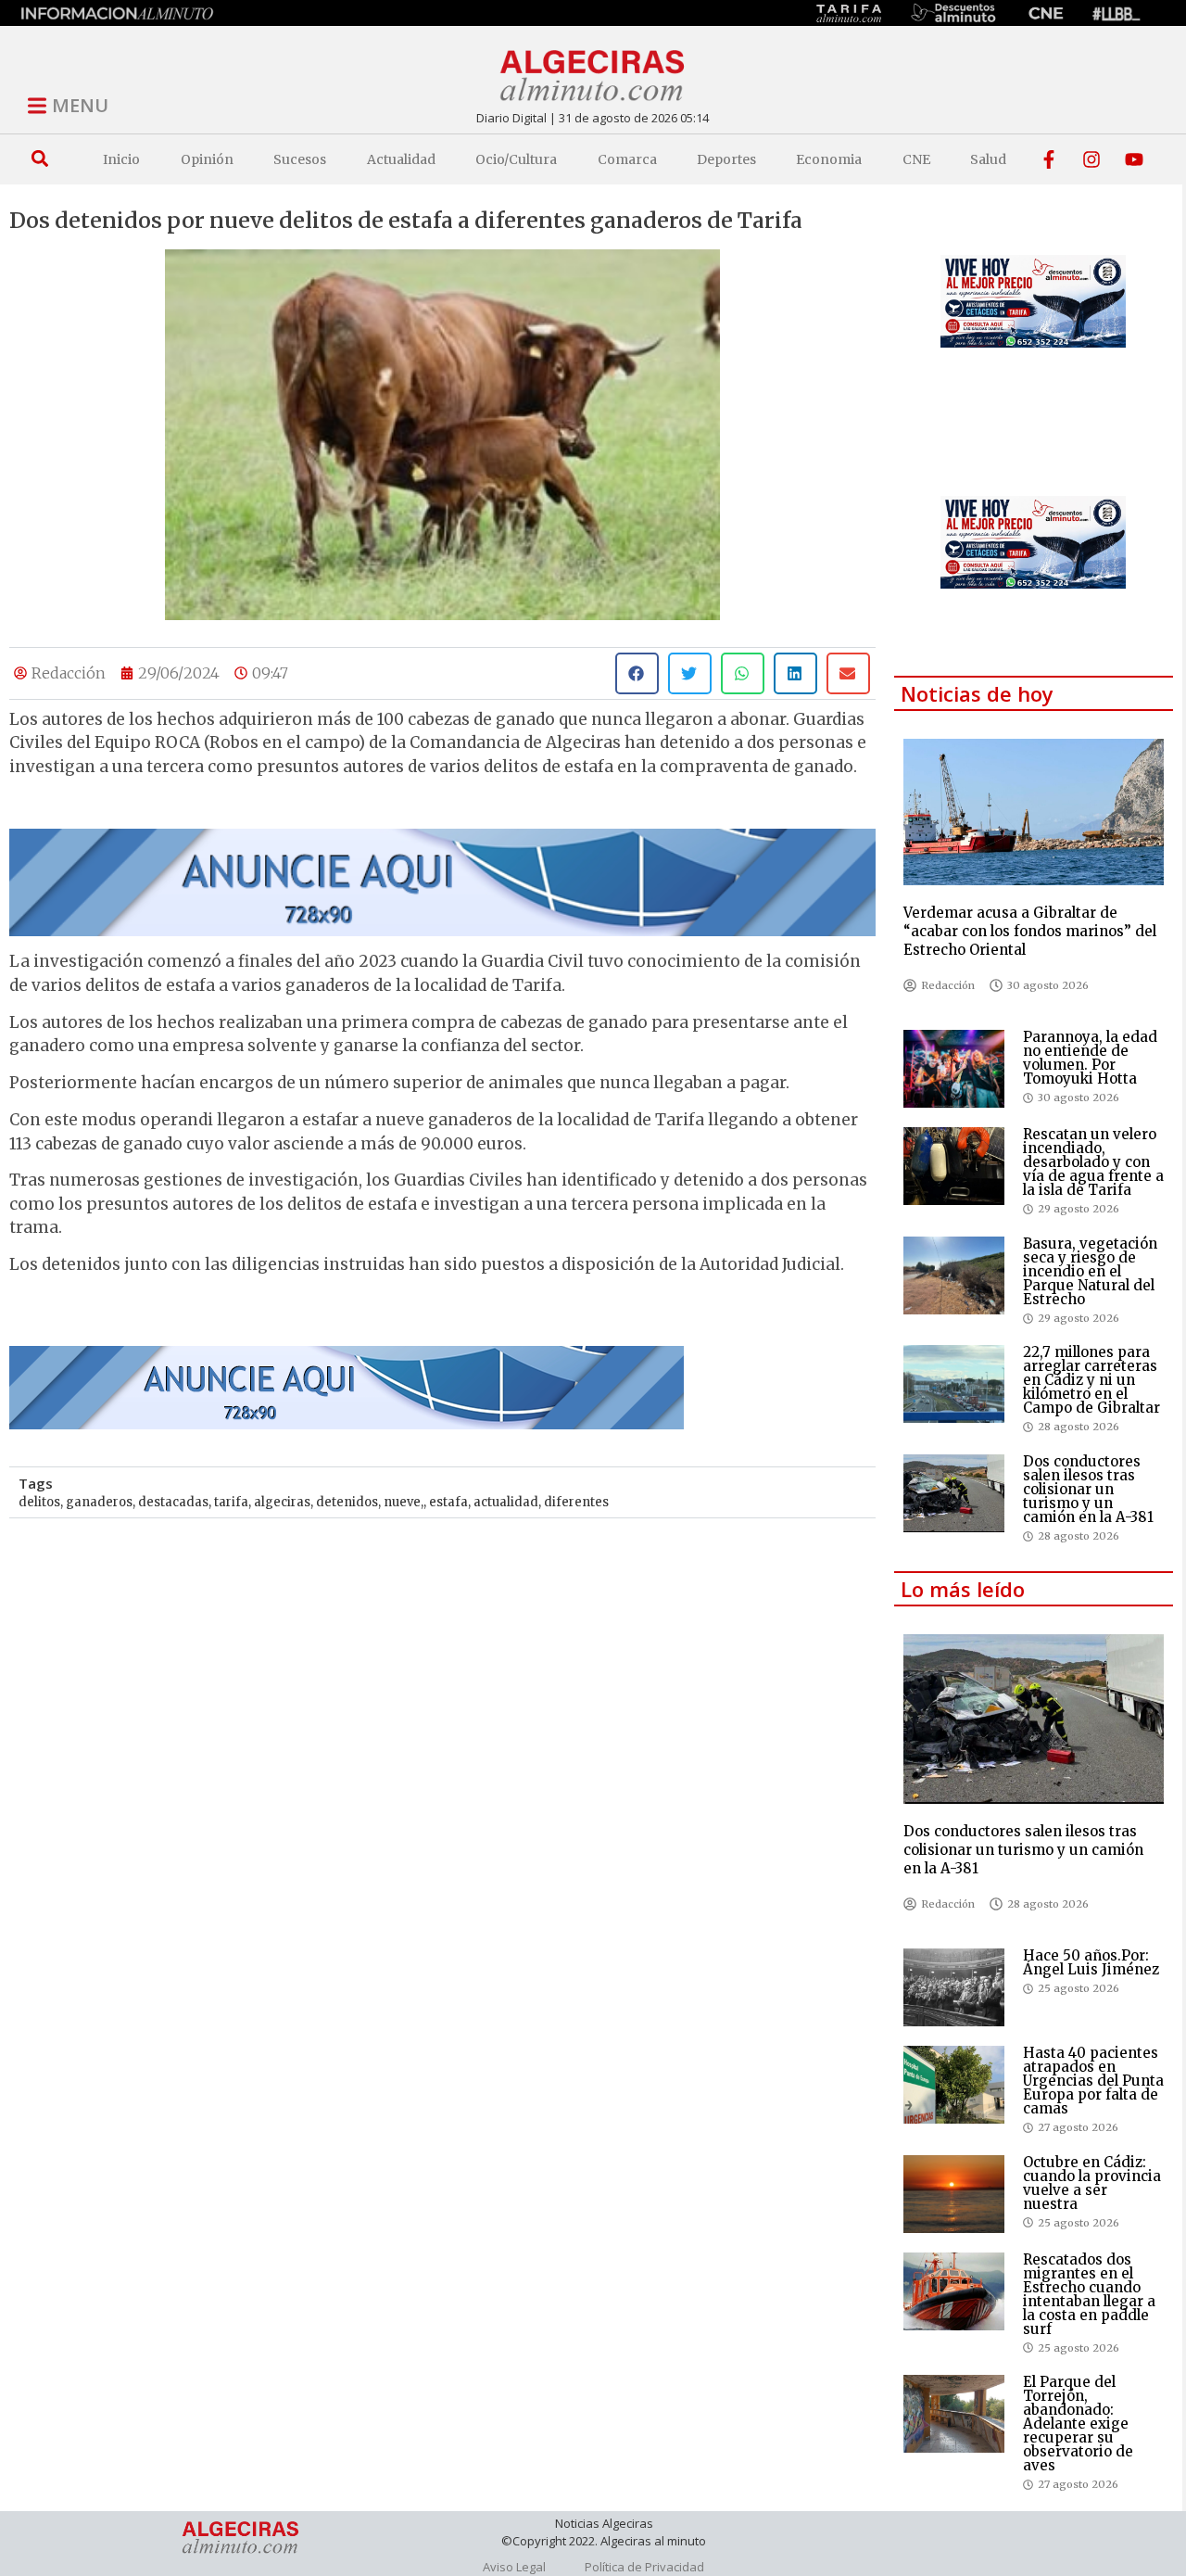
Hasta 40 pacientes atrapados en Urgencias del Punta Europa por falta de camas (1093, 2081)
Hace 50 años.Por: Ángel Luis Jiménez (1091, 1962)
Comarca (627, 159)
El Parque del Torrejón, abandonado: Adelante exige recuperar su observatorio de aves (1078, 2424)
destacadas (173, 1502)
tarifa (231, 1502)
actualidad (506, 1502)
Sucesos (300, 159)
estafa (448, 1502)
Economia (829, 159)
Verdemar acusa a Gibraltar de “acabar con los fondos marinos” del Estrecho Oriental (1030, 931)
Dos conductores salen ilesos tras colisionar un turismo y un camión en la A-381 (1088, 1489)
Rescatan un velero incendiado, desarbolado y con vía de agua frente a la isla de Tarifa (1093, 1162)
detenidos (347, 1502)
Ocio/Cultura (516, 159)
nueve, (404, 1502)
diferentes (576, 1502)
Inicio (121, 159)
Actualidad (401, 159)
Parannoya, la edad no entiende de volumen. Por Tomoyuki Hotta (1090, 1058)
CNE (916, 159)
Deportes (726, 159)
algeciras (282, 1502)
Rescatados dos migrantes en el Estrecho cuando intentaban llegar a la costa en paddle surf (1089, 2294)
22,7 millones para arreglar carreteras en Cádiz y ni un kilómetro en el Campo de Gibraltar (1091, 1380)
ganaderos (99, 1502)
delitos (39, 1502)
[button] (39, 159)
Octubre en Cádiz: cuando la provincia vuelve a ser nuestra (1092, 2183)
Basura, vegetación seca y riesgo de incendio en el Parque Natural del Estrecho (1090, 1271)
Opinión (207, 159)
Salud (988, 159)
